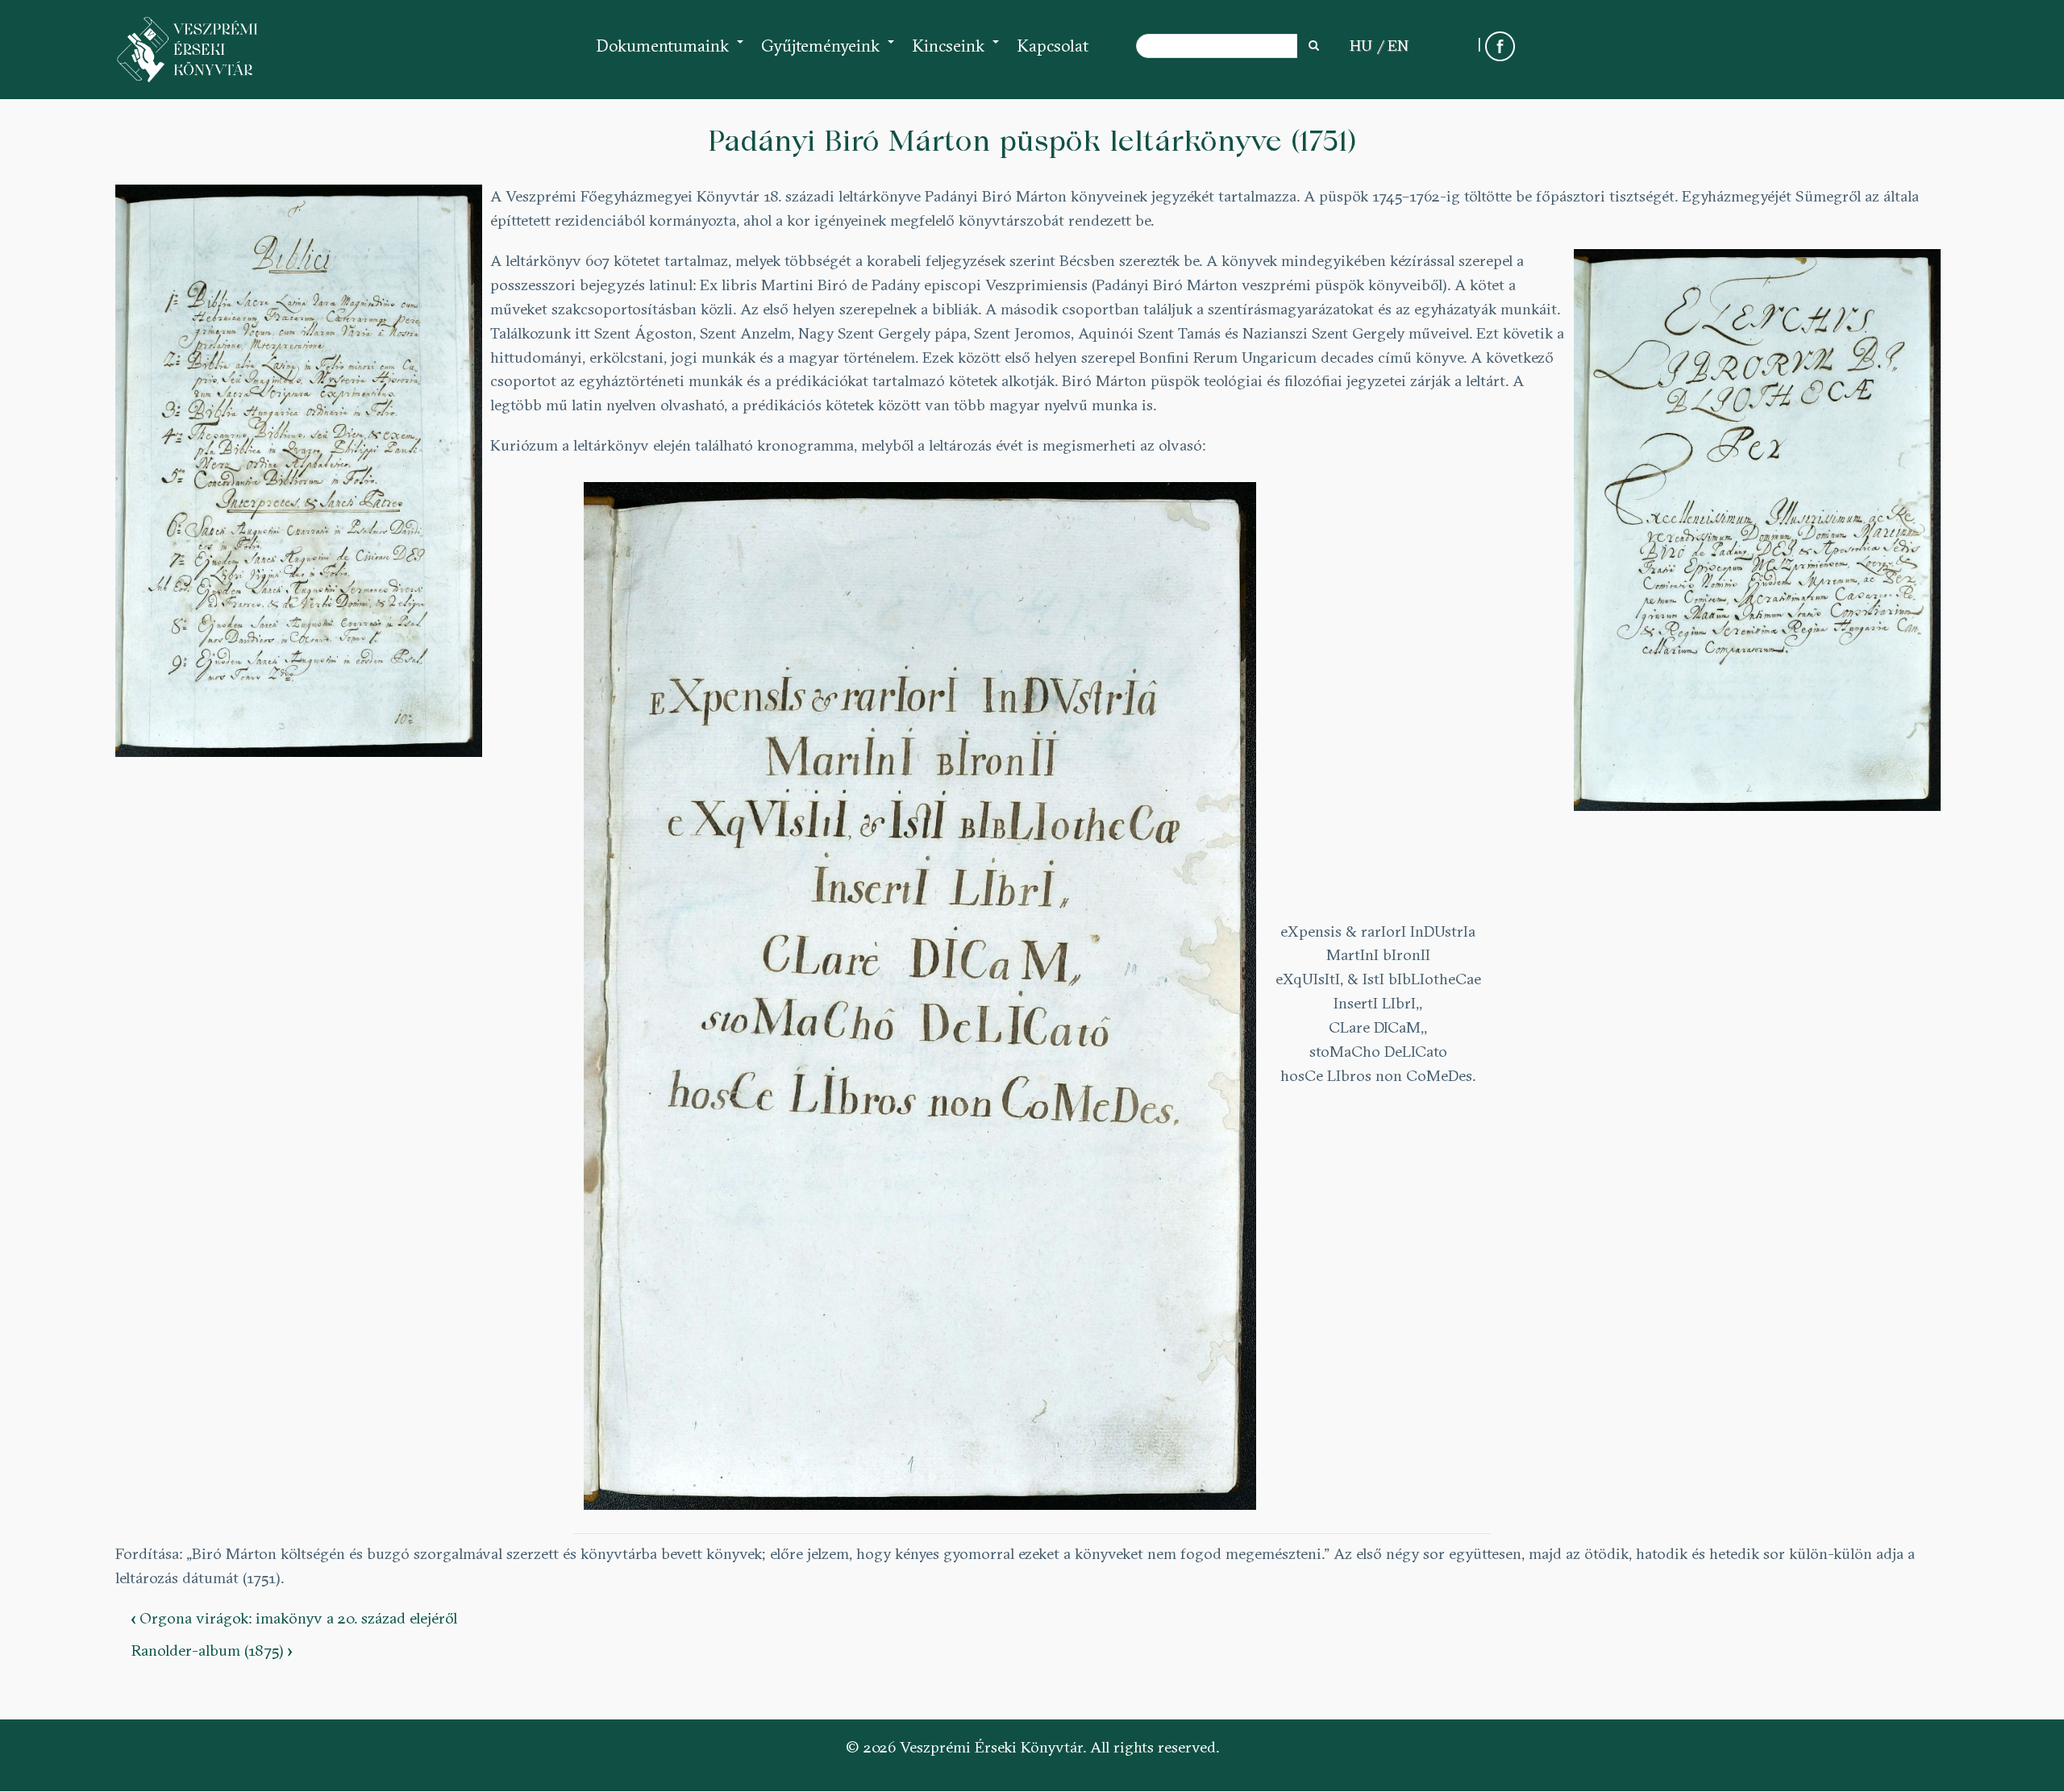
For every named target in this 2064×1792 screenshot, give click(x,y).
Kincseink (956, 54)
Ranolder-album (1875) (212, 1650)
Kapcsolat (1053, 46)
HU (1361, 45)
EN (1398, 45)
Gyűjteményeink (828, 54)
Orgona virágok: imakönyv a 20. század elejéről (294, 1618)
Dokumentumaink (670, 54)
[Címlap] (188, 50)
